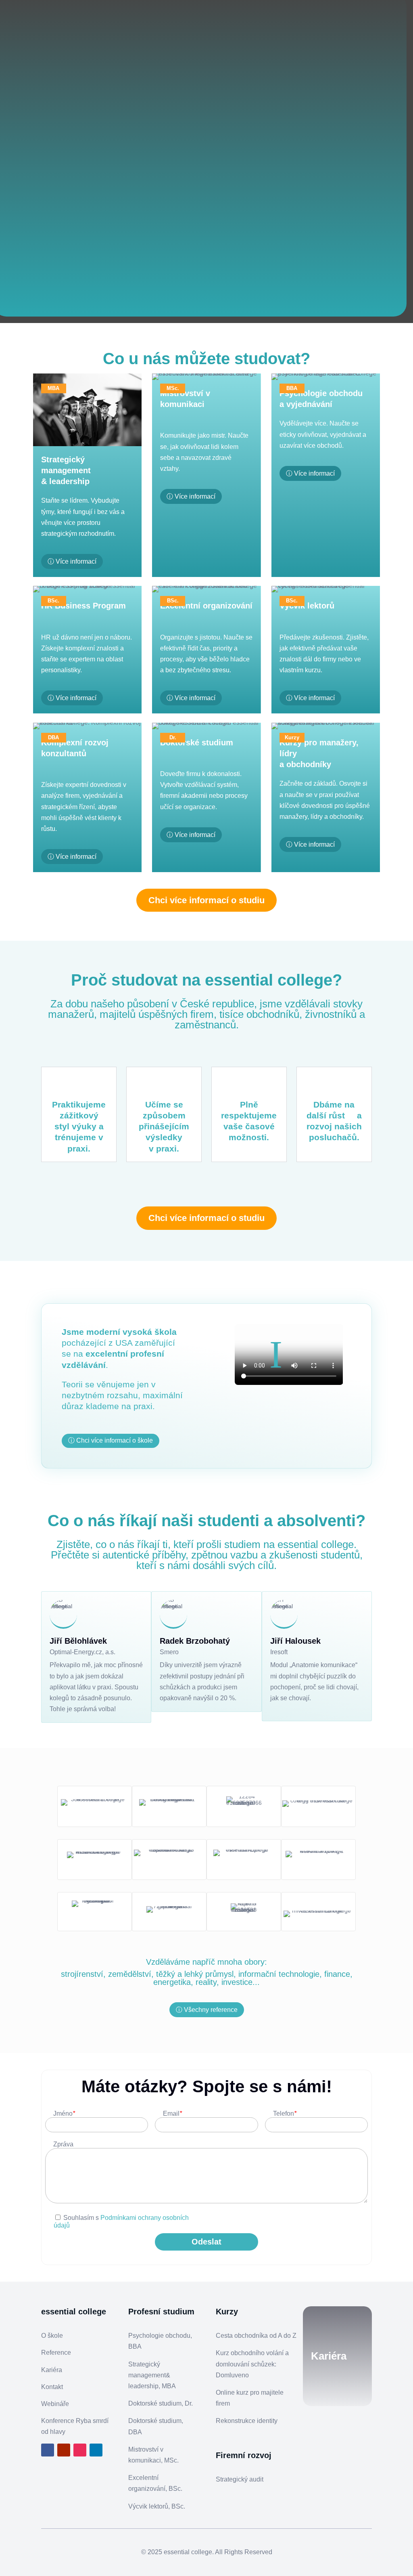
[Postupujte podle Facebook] (48, 2450)
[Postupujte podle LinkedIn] (96, 2450)
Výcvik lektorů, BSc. (157, 2506)
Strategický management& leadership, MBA (152, 2375)
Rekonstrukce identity (247, 2421)
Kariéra (52, 2370)
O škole (52, 2336)
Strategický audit (240, 2479)
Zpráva (63, 2144)
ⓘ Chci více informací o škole (111, 1440)
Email (172, 2113)
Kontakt (52, 2387)
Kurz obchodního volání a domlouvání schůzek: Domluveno (252, 2364)
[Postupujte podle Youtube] (64, 2450)
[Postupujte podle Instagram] (80, 2450)
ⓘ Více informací (72, 561)
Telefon (285, 2113)
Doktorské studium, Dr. (161, 2403)
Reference (56, 2353)
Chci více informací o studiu (206, 900)
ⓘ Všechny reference (207, 2010)
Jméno (64, 2113)
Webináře (55, 2404)
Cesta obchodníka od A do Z (256, 2336)
